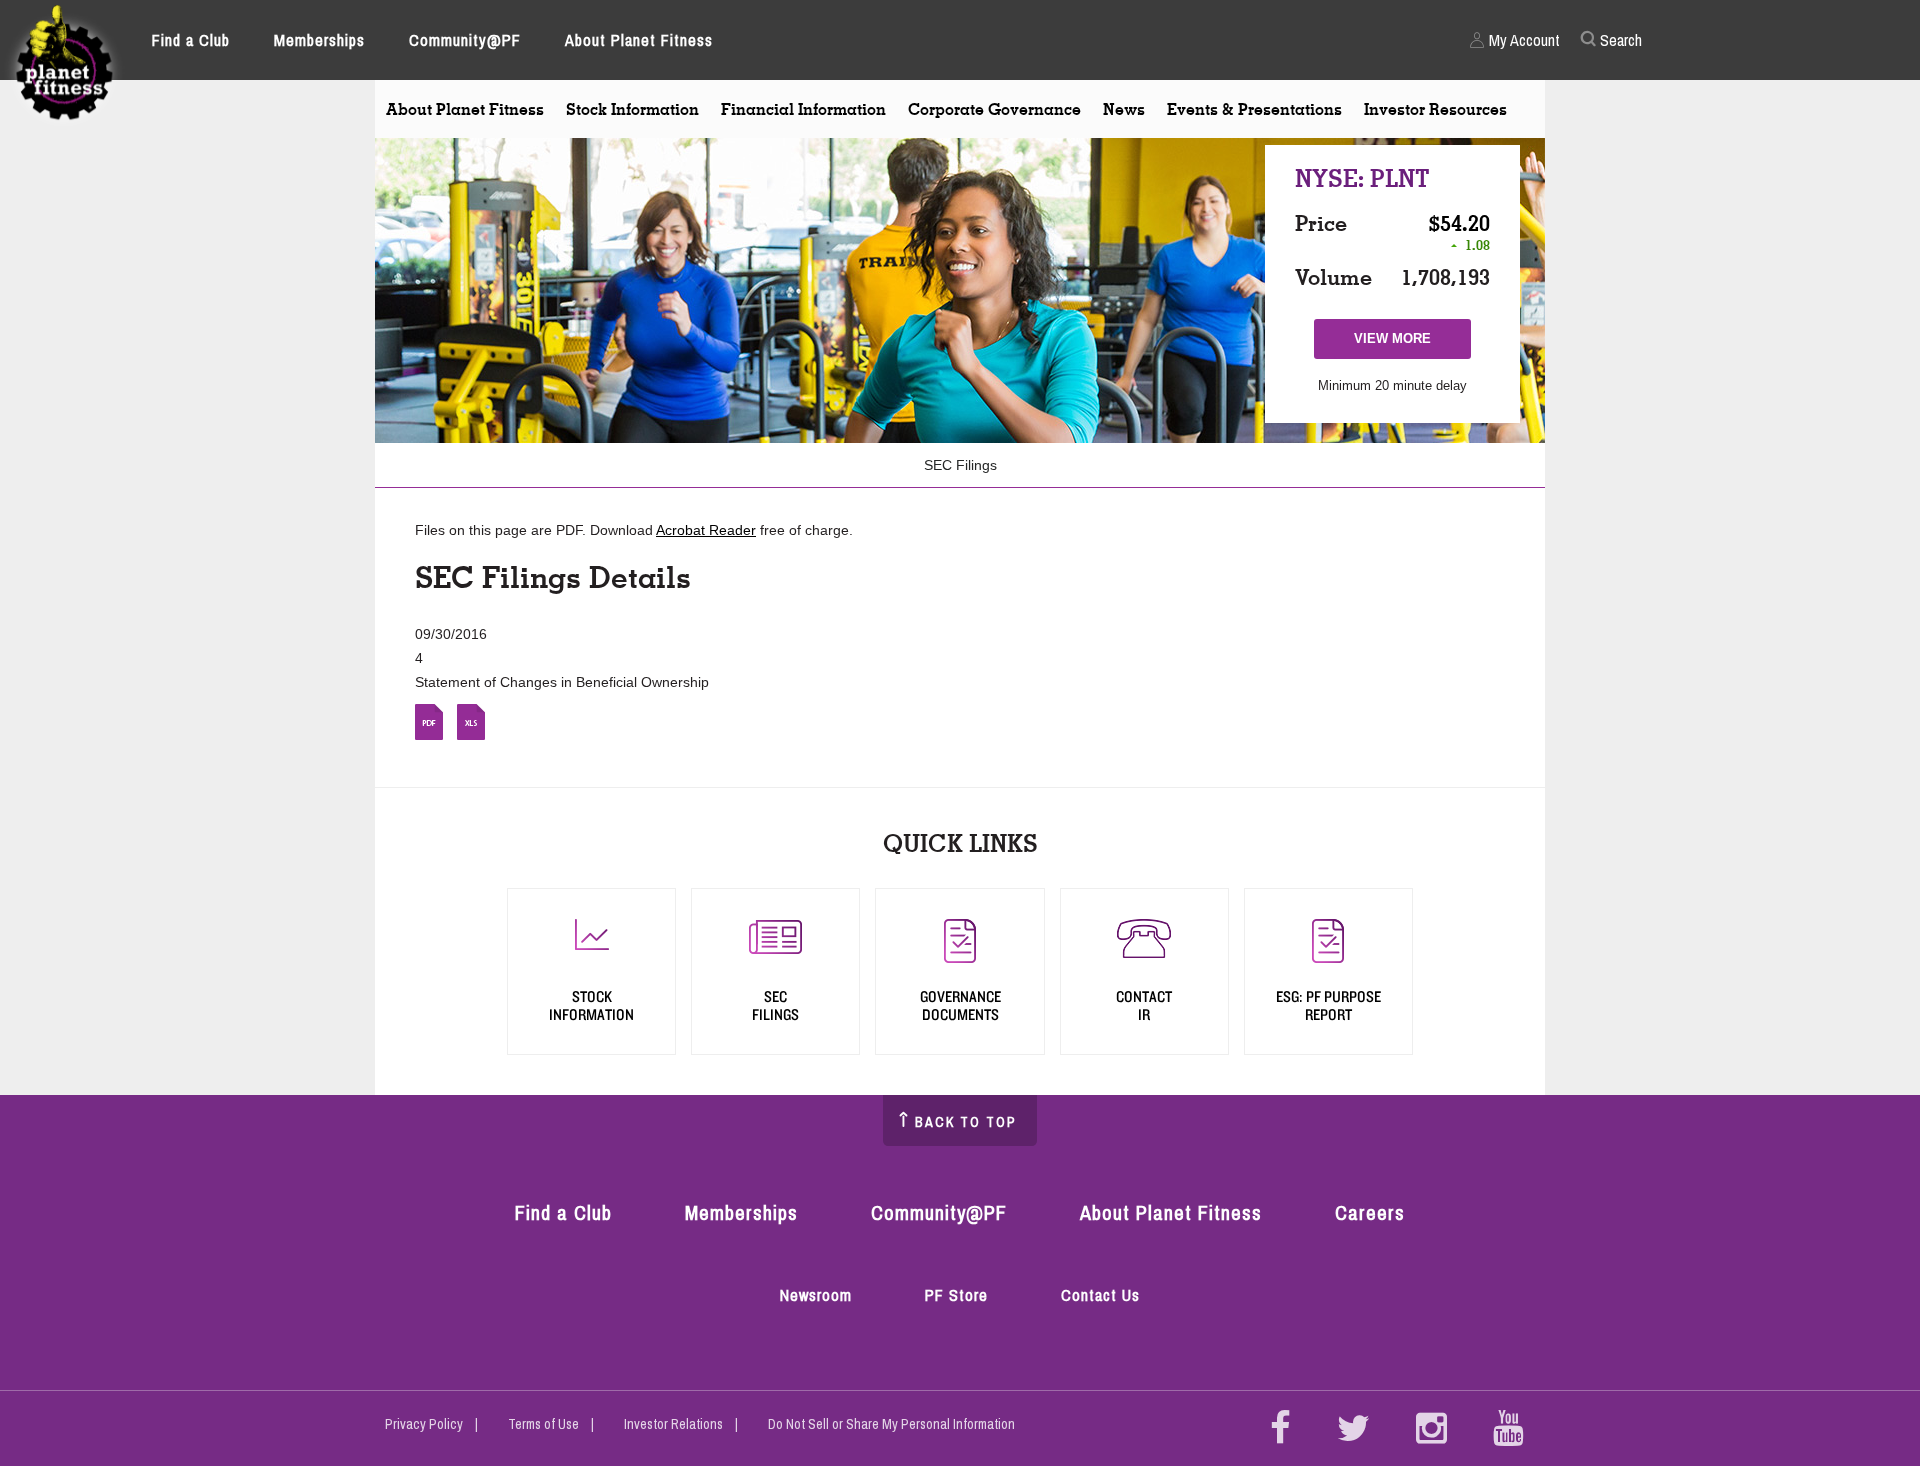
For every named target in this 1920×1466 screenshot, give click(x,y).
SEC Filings (960, 465)
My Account (1524, 40)
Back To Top (966, 1122)
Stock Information (632, 109)
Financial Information (803, 109)
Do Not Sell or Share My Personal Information (891, 1424)
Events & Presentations (1254, 109)
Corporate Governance (994, 109)
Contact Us (1100, 1295)
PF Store (961, 1296)
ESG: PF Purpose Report (1328, 1005)
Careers (1370, 1212)
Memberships (319, 40)
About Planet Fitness (639, 40)
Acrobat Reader (706, 530)
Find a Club (191, 40)
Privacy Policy (424, 1424)
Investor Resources (1435, 109)
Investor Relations (673, 1424)
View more (1402, 344)
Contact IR (1144, 1005)
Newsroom (816, 1295)
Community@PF (465, 40)
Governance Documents (960, 1005)
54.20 (1465, 223)
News (1124, 109)
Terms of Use (543, 1424)
